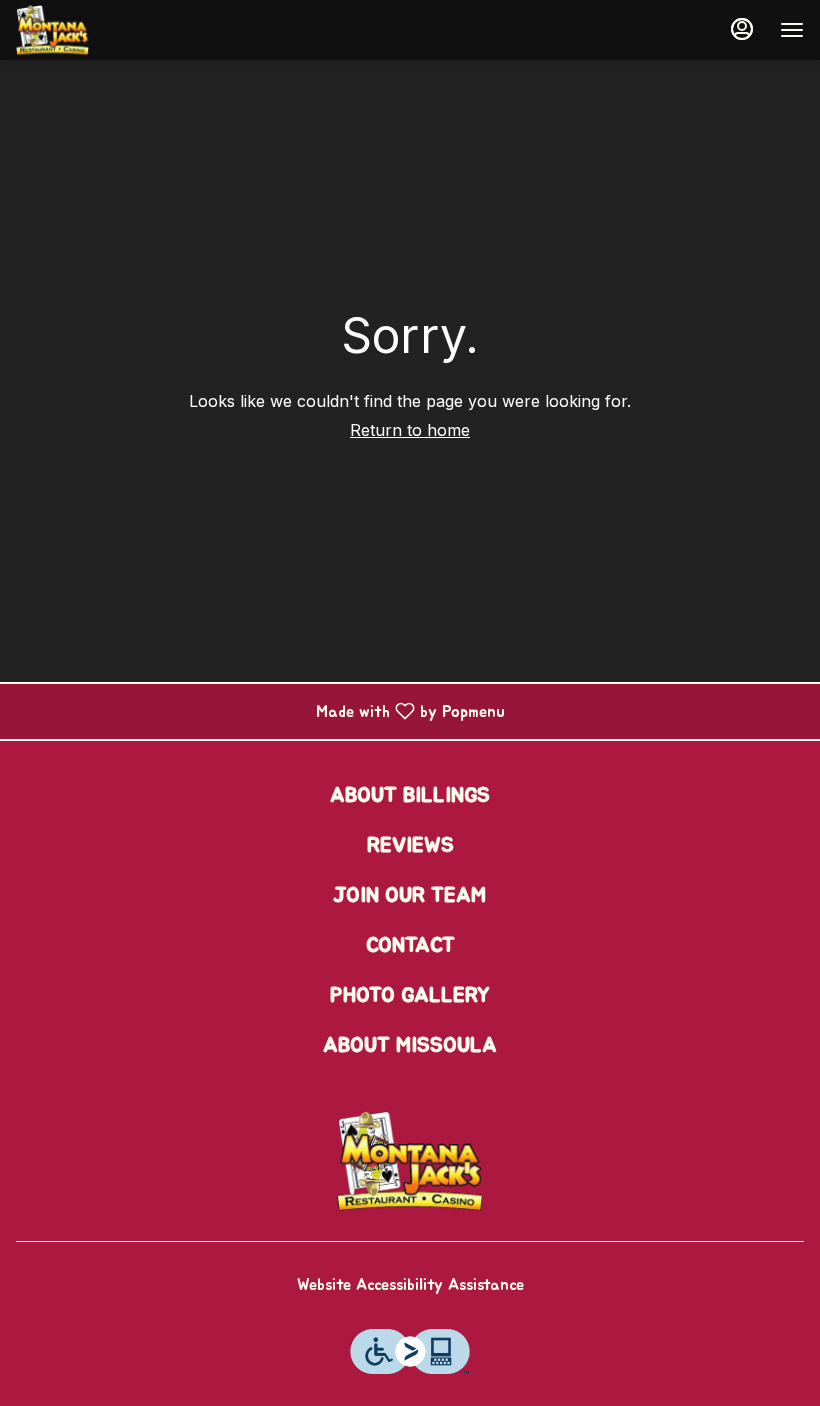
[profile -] (742, 29)
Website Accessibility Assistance (410, 1285)
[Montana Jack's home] (106, 30)
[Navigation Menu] (792, 30)
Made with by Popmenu (260, 711)
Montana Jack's (410, 1161)
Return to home (410, 430)
